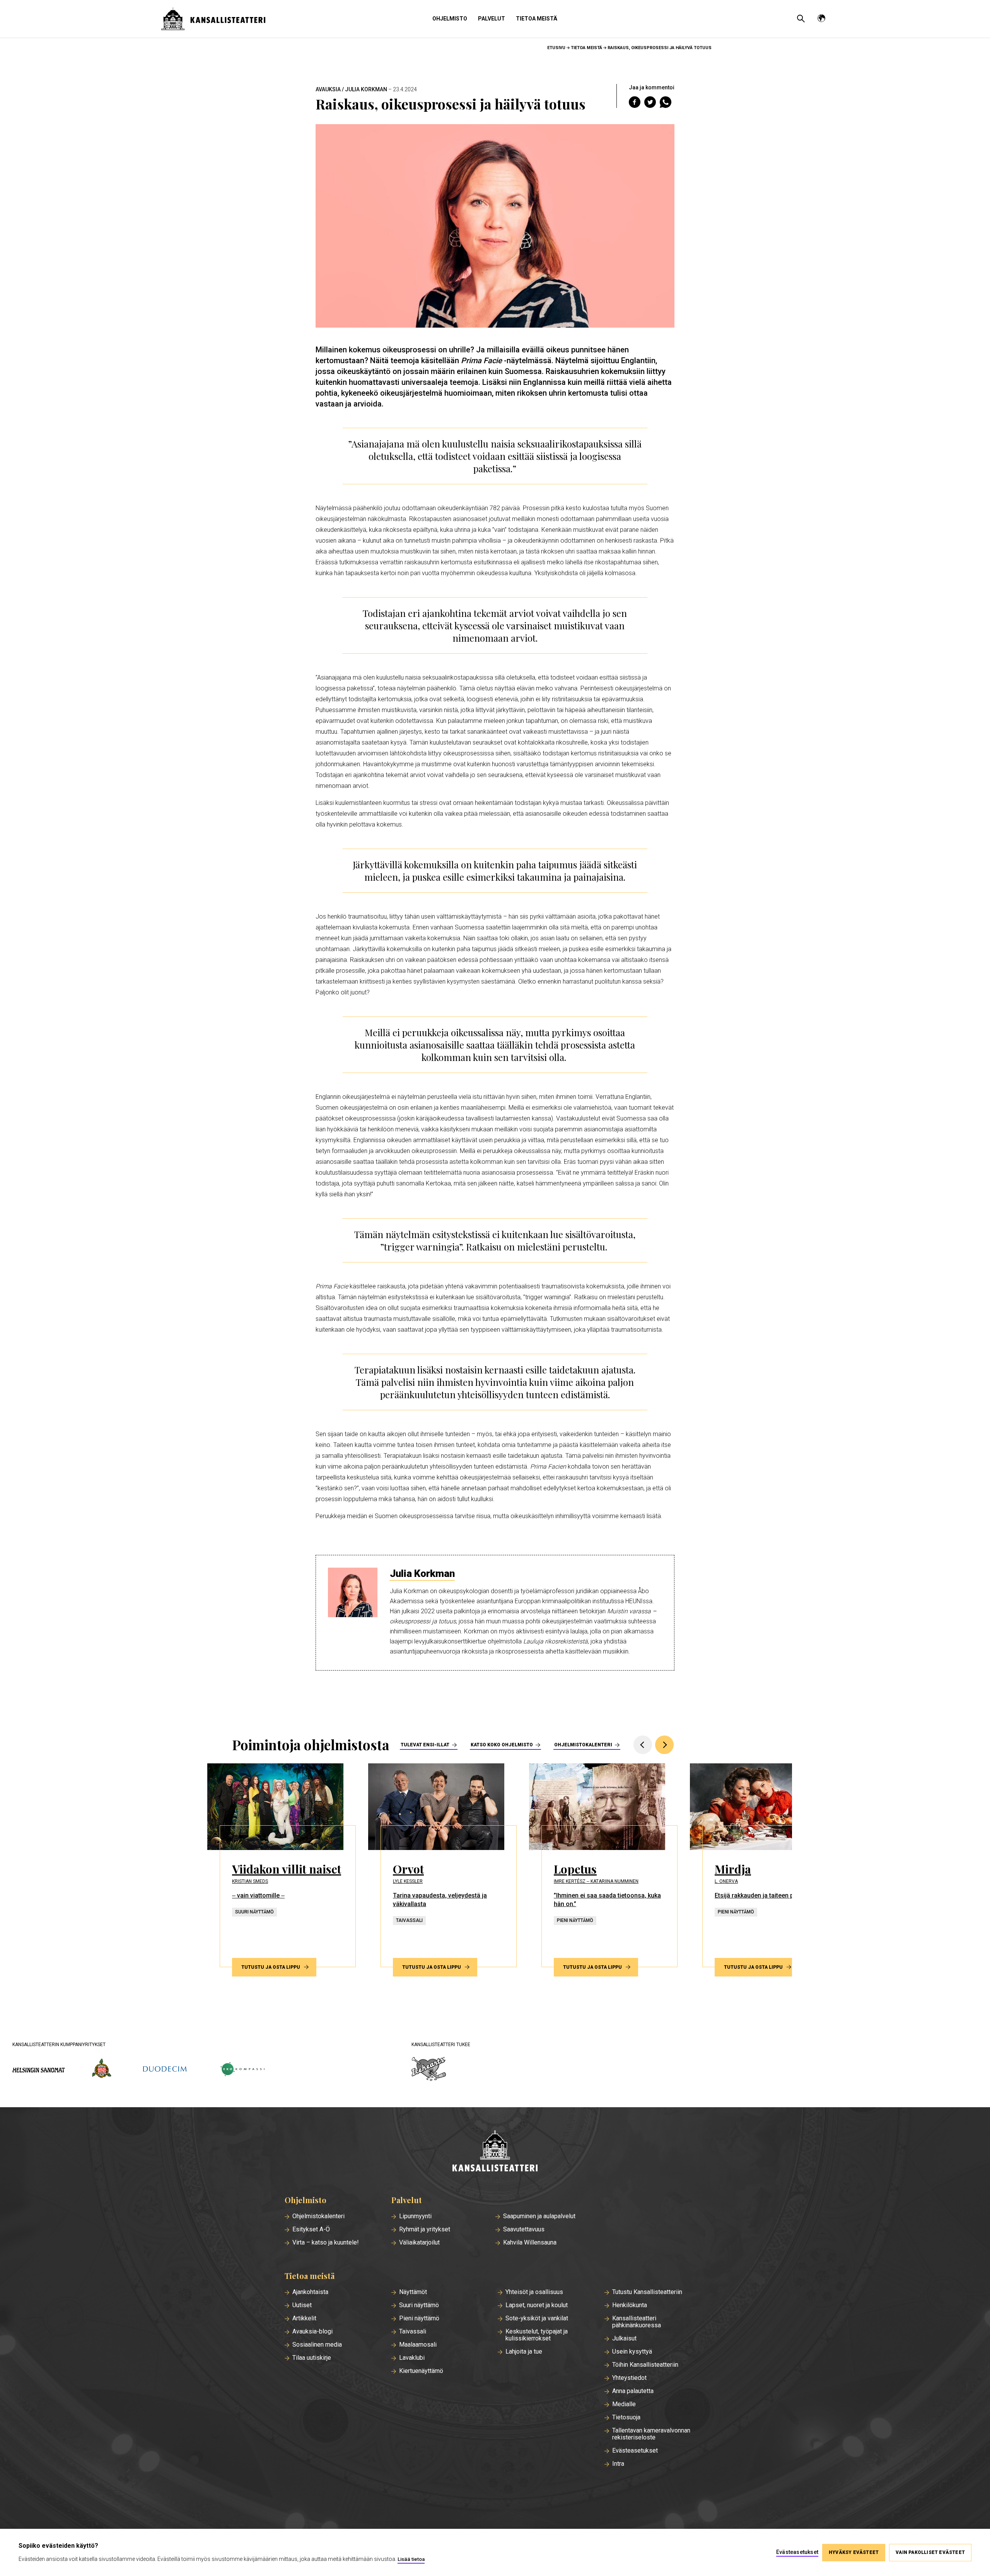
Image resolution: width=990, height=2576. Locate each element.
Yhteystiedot (629, 2378)
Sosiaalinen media (317, 2345)
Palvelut (492, 19)
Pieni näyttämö (419, 2318)
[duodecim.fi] (165, 2070)
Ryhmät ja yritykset (425, 2229)
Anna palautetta (633, 2391)
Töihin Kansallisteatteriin (645, 2365)
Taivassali (413, 2332)
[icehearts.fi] (429, 2070)
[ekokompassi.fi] (242, 2070)
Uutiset (302, 2305)
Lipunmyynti (415, 2216)
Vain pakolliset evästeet (930, 2552)
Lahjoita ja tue (524, 2352)
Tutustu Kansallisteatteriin (647, 2292)
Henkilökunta (630, 2305)
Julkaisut (624, 2339)
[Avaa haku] (801, 19)
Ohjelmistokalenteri (583, 1745)
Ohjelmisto (450, 19)
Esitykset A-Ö (311, 2229)
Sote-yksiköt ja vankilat (537, 2318)
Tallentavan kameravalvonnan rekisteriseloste (651, 2434)
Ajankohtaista (310, 2292)
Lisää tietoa (411, 2559)
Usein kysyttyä (632, 2352)
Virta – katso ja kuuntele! (326, 2243)
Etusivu (556, 48)
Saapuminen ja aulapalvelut (539, 2216)
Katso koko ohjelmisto (502, 1745)
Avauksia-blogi (312, 2332)
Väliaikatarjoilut (419, 2243)
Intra (618, 2464)
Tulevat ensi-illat (425, 1745)
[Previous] (643, 1745)
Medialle (624, 2404)
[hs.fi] (39, 2070)
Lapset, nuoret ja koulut (537, 2305)
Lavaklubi (412, 2358)
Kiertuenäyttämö (421, 2371)
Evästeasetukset (635, 2451)
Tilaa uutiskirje (312, 2358)
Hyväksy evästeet (854, 2552)
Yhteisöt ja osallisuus (534, 2292)
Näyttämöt (413, 2292)
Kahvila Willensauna (530, 2243)
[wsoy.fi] (102, 2070)
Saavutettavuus (524, 2229)
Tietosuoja (626, 2417)
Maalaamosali (418, 2345)
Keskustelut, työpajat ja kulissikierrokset (537, 2335)
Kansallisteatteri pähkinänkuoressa (637, 2322)
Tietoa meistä (537, 19)
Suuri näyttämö (419, 2305)
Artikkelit (304, 2318)
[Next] (664, 1745)
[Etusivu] (495, 2152)
